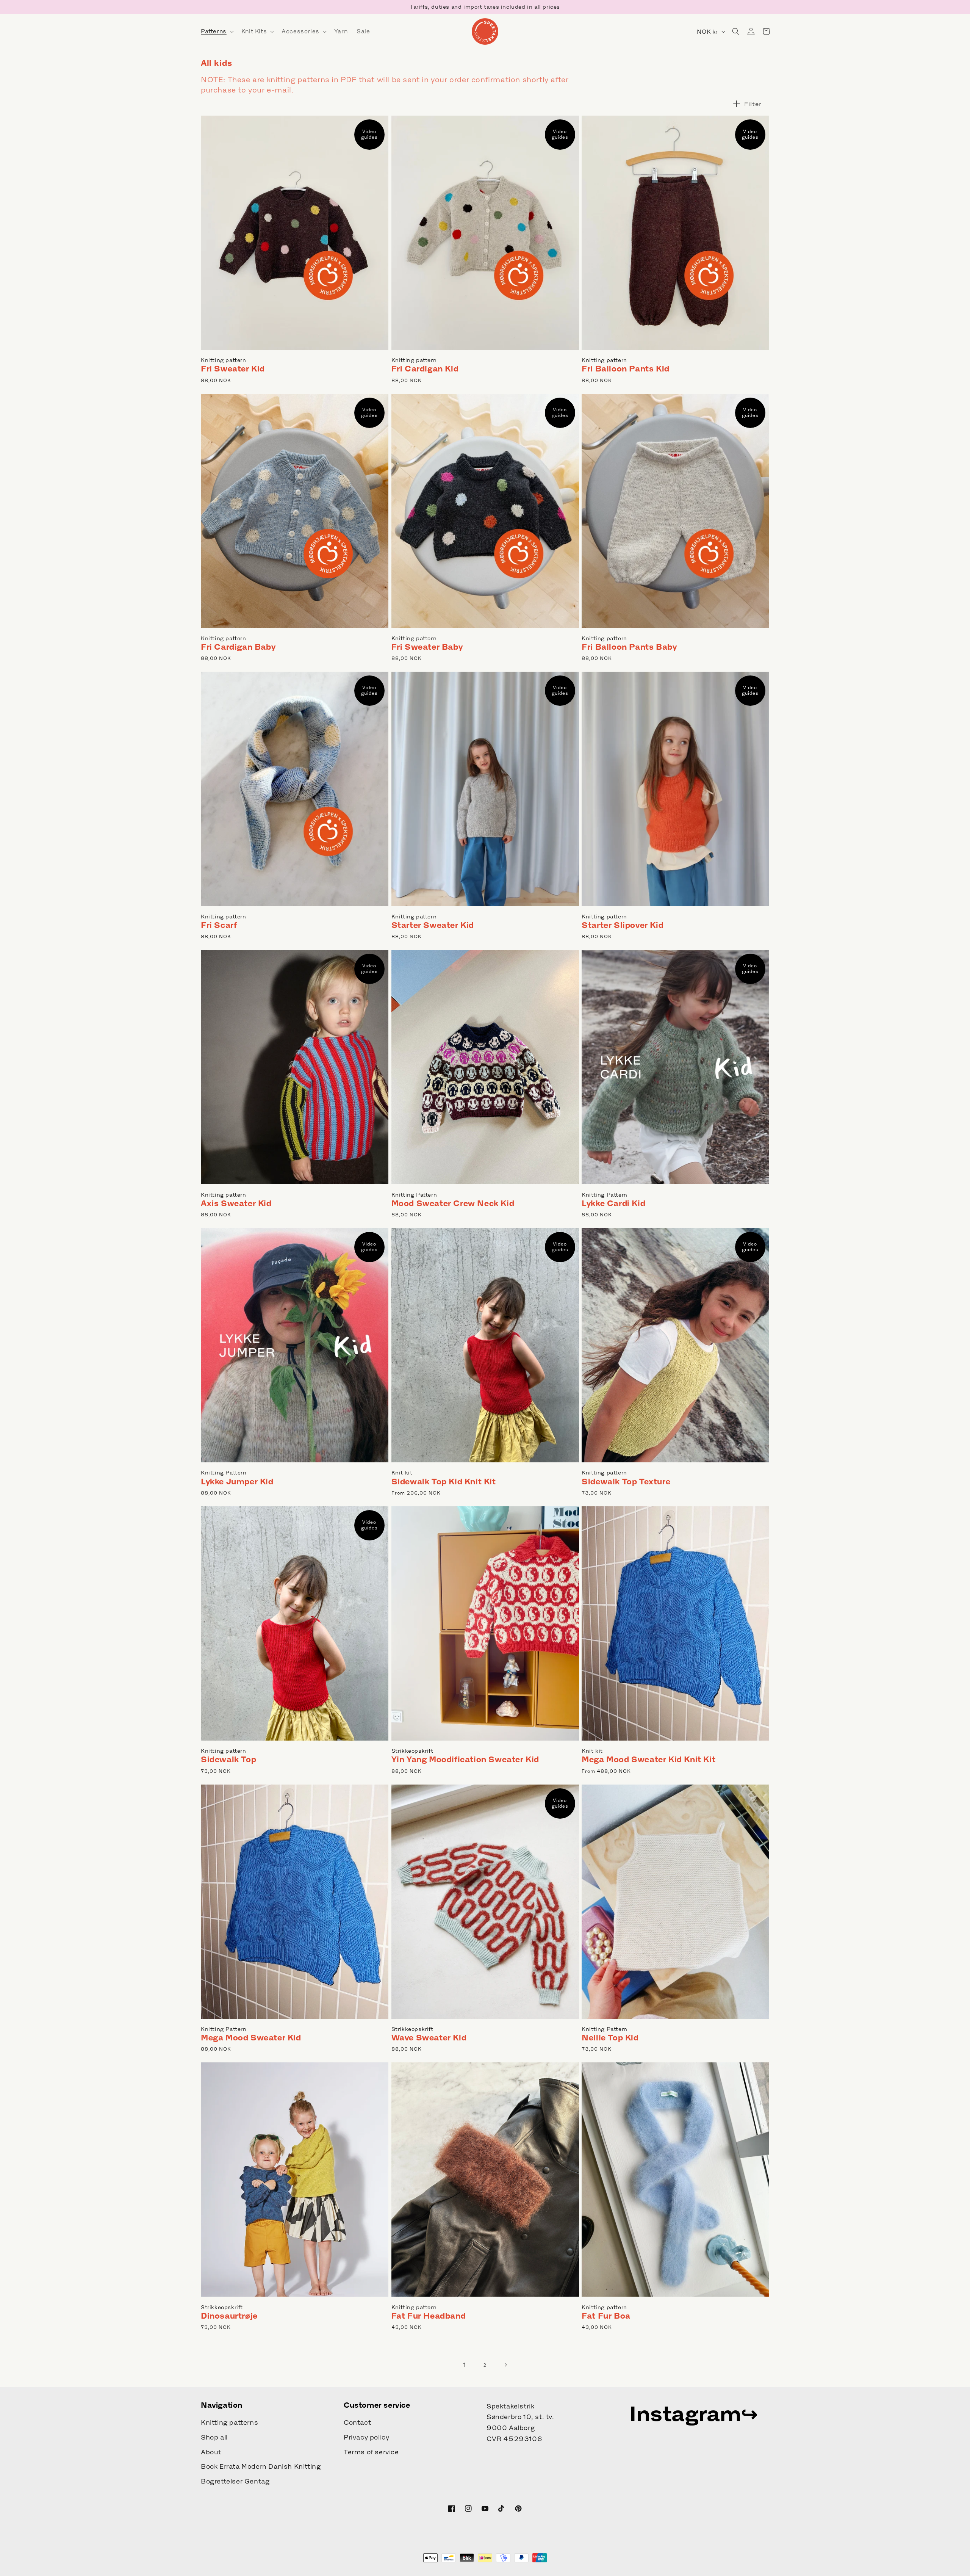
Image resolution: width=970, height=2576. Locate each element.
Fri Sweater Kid (233, 369)
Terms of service (371, 2452)
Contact (357, 2422)
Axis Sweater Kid (236, 1203)
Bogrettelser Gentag (235, 2481)
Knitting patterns (229, 2422)
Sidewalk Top (228, 1759)
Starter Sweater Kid (433, 925)
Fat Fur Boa (606, 2316)
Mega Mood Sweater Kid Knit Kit (648, 1759)
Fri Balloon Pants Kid (626, 369)
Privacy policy (366, 2437)
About (211, 2452)
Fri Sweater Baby (427, 647)
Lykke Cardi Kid (613, 1203)
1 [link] (465, 2365)
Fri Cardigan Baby (238, 647)
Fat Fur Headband (429, 2316)
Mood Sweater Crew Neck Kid (453, 1203)
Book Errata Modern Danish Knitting (261, 2466)
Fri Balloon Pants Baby (629, 647)
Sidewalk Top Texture (626, 1482)
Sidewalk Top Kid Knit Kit (444, 1482)
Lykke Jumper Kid (237, 1482)
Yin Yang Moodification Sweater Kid (465, 1759)
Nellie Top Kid (610, 2038)
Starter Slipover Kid (623, 925)
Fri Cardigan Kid (425, 369)
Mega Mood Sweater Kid (251, 2038)
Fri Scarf (219, 925)
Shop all (214, 2437)
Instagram (685, 2413)
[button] (217, 31)
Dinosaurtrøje (229, 2316)
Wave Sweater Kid (429, 2038)
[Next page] (505, 2365)
